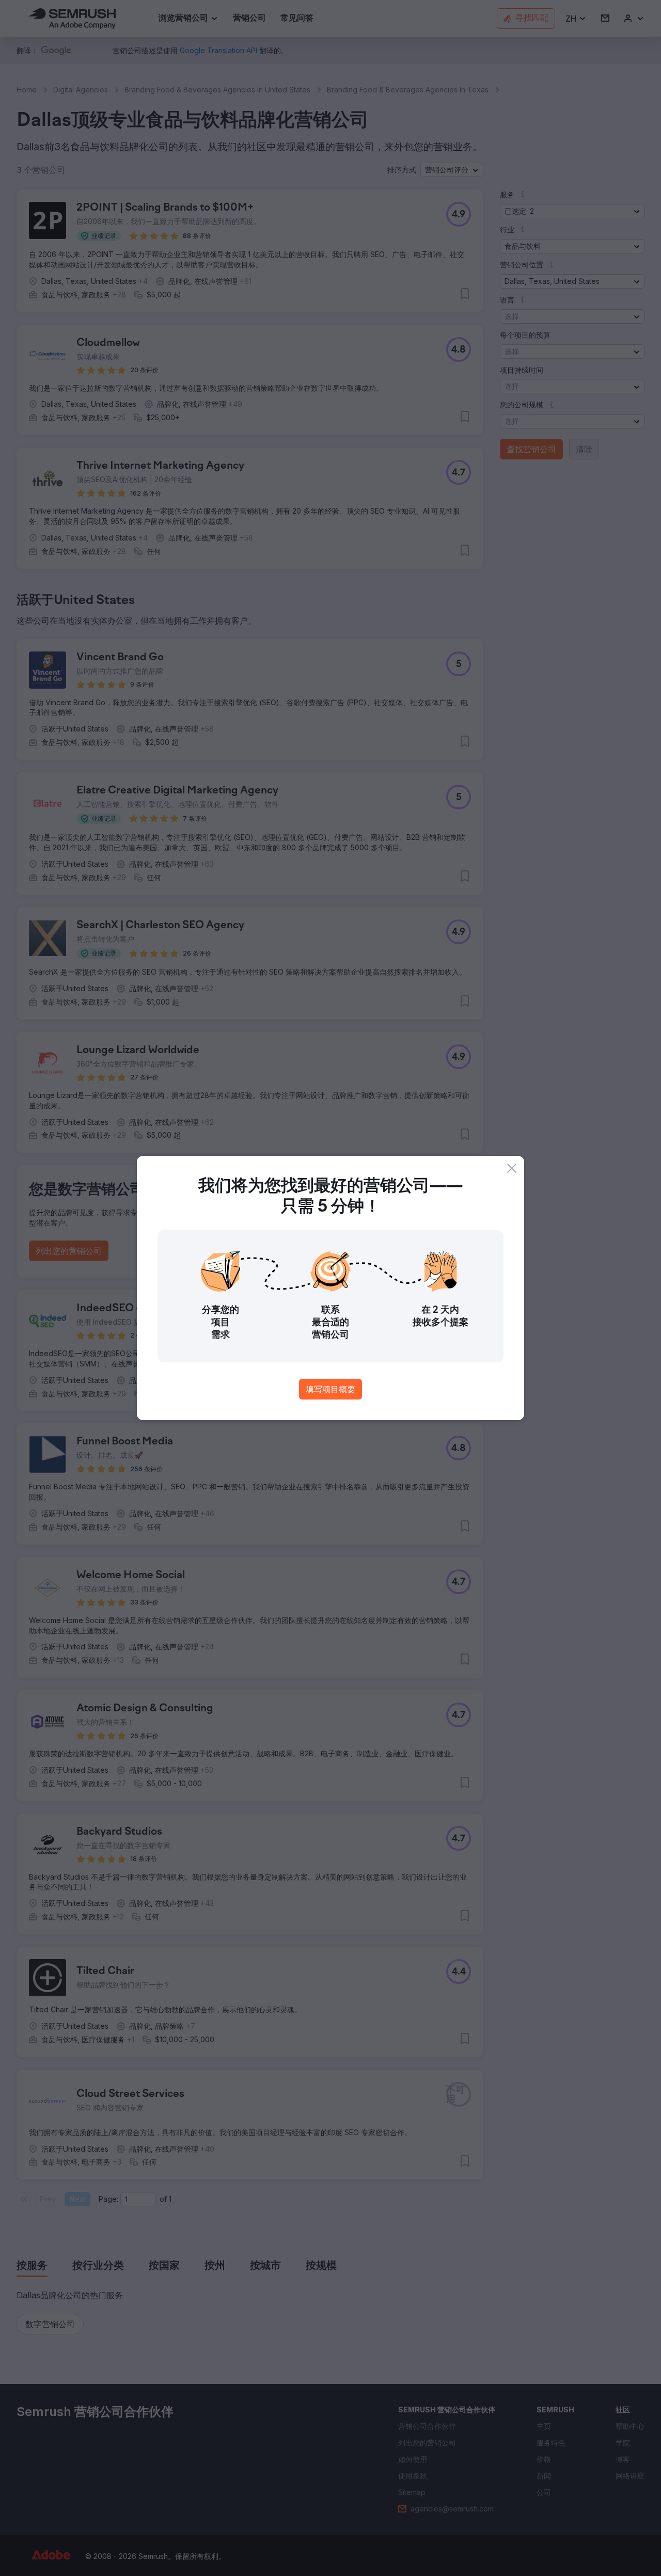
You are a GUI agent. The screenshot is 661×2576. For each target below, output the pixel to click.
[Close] (512, 1168)
